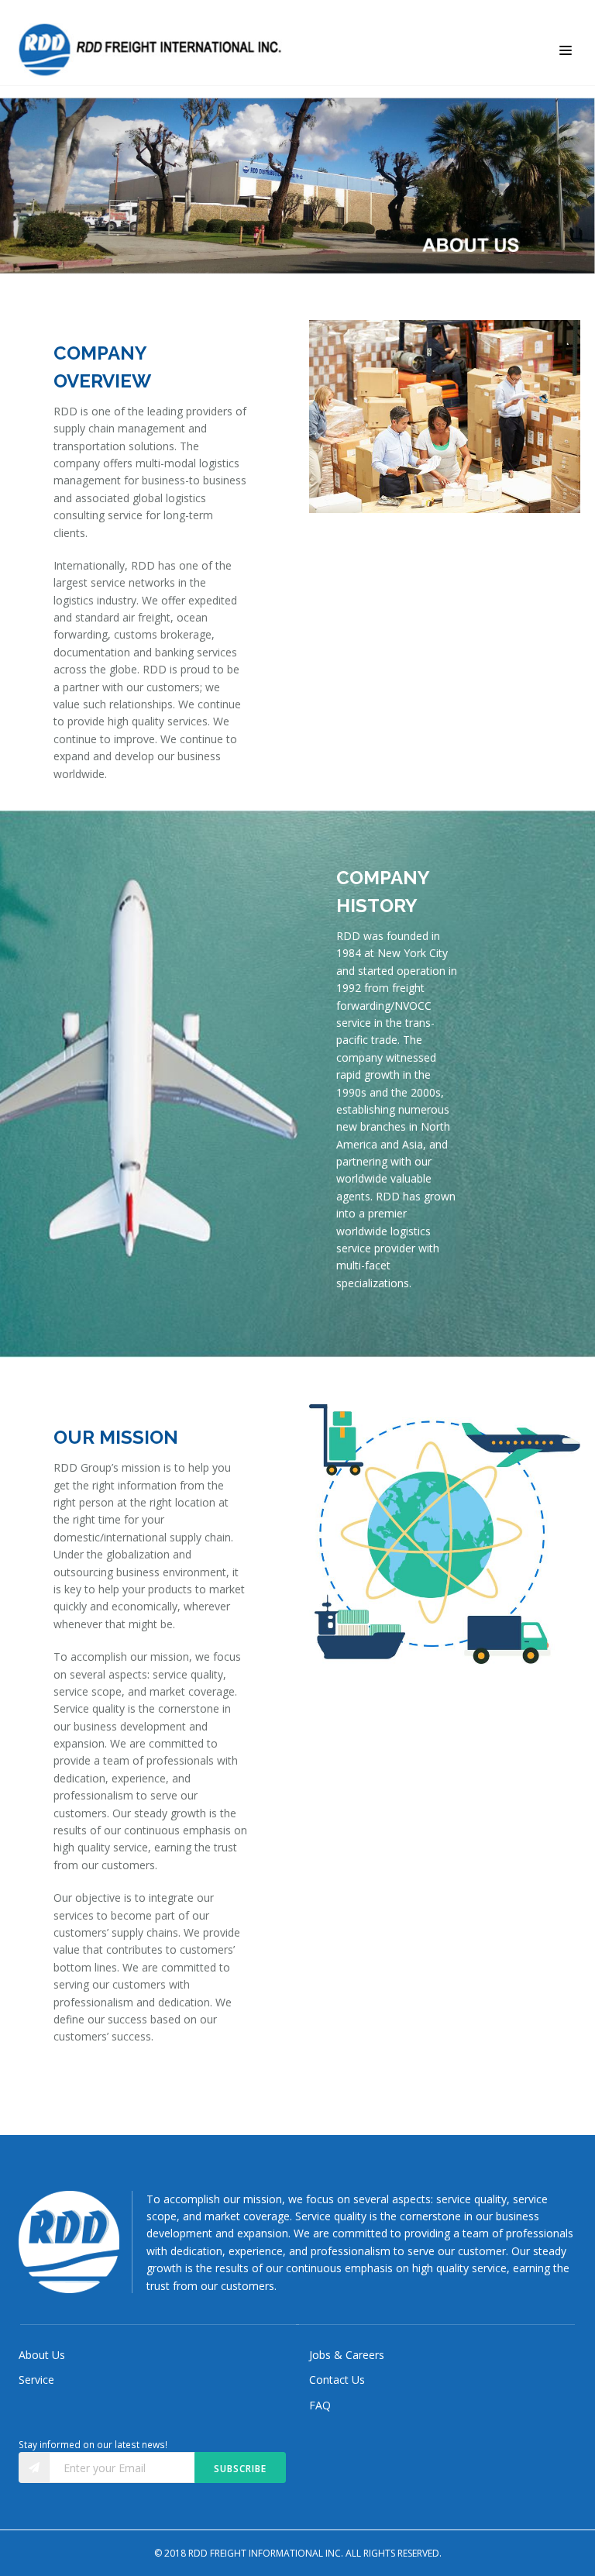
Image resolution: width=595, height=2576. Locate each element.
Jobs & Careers (347, 2355)
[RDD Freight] (154, 50)
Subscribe (240, 2469)
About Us (42, 2355)
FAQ (320, 2405)
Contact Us (337, 2380)
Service (36, 2380)
